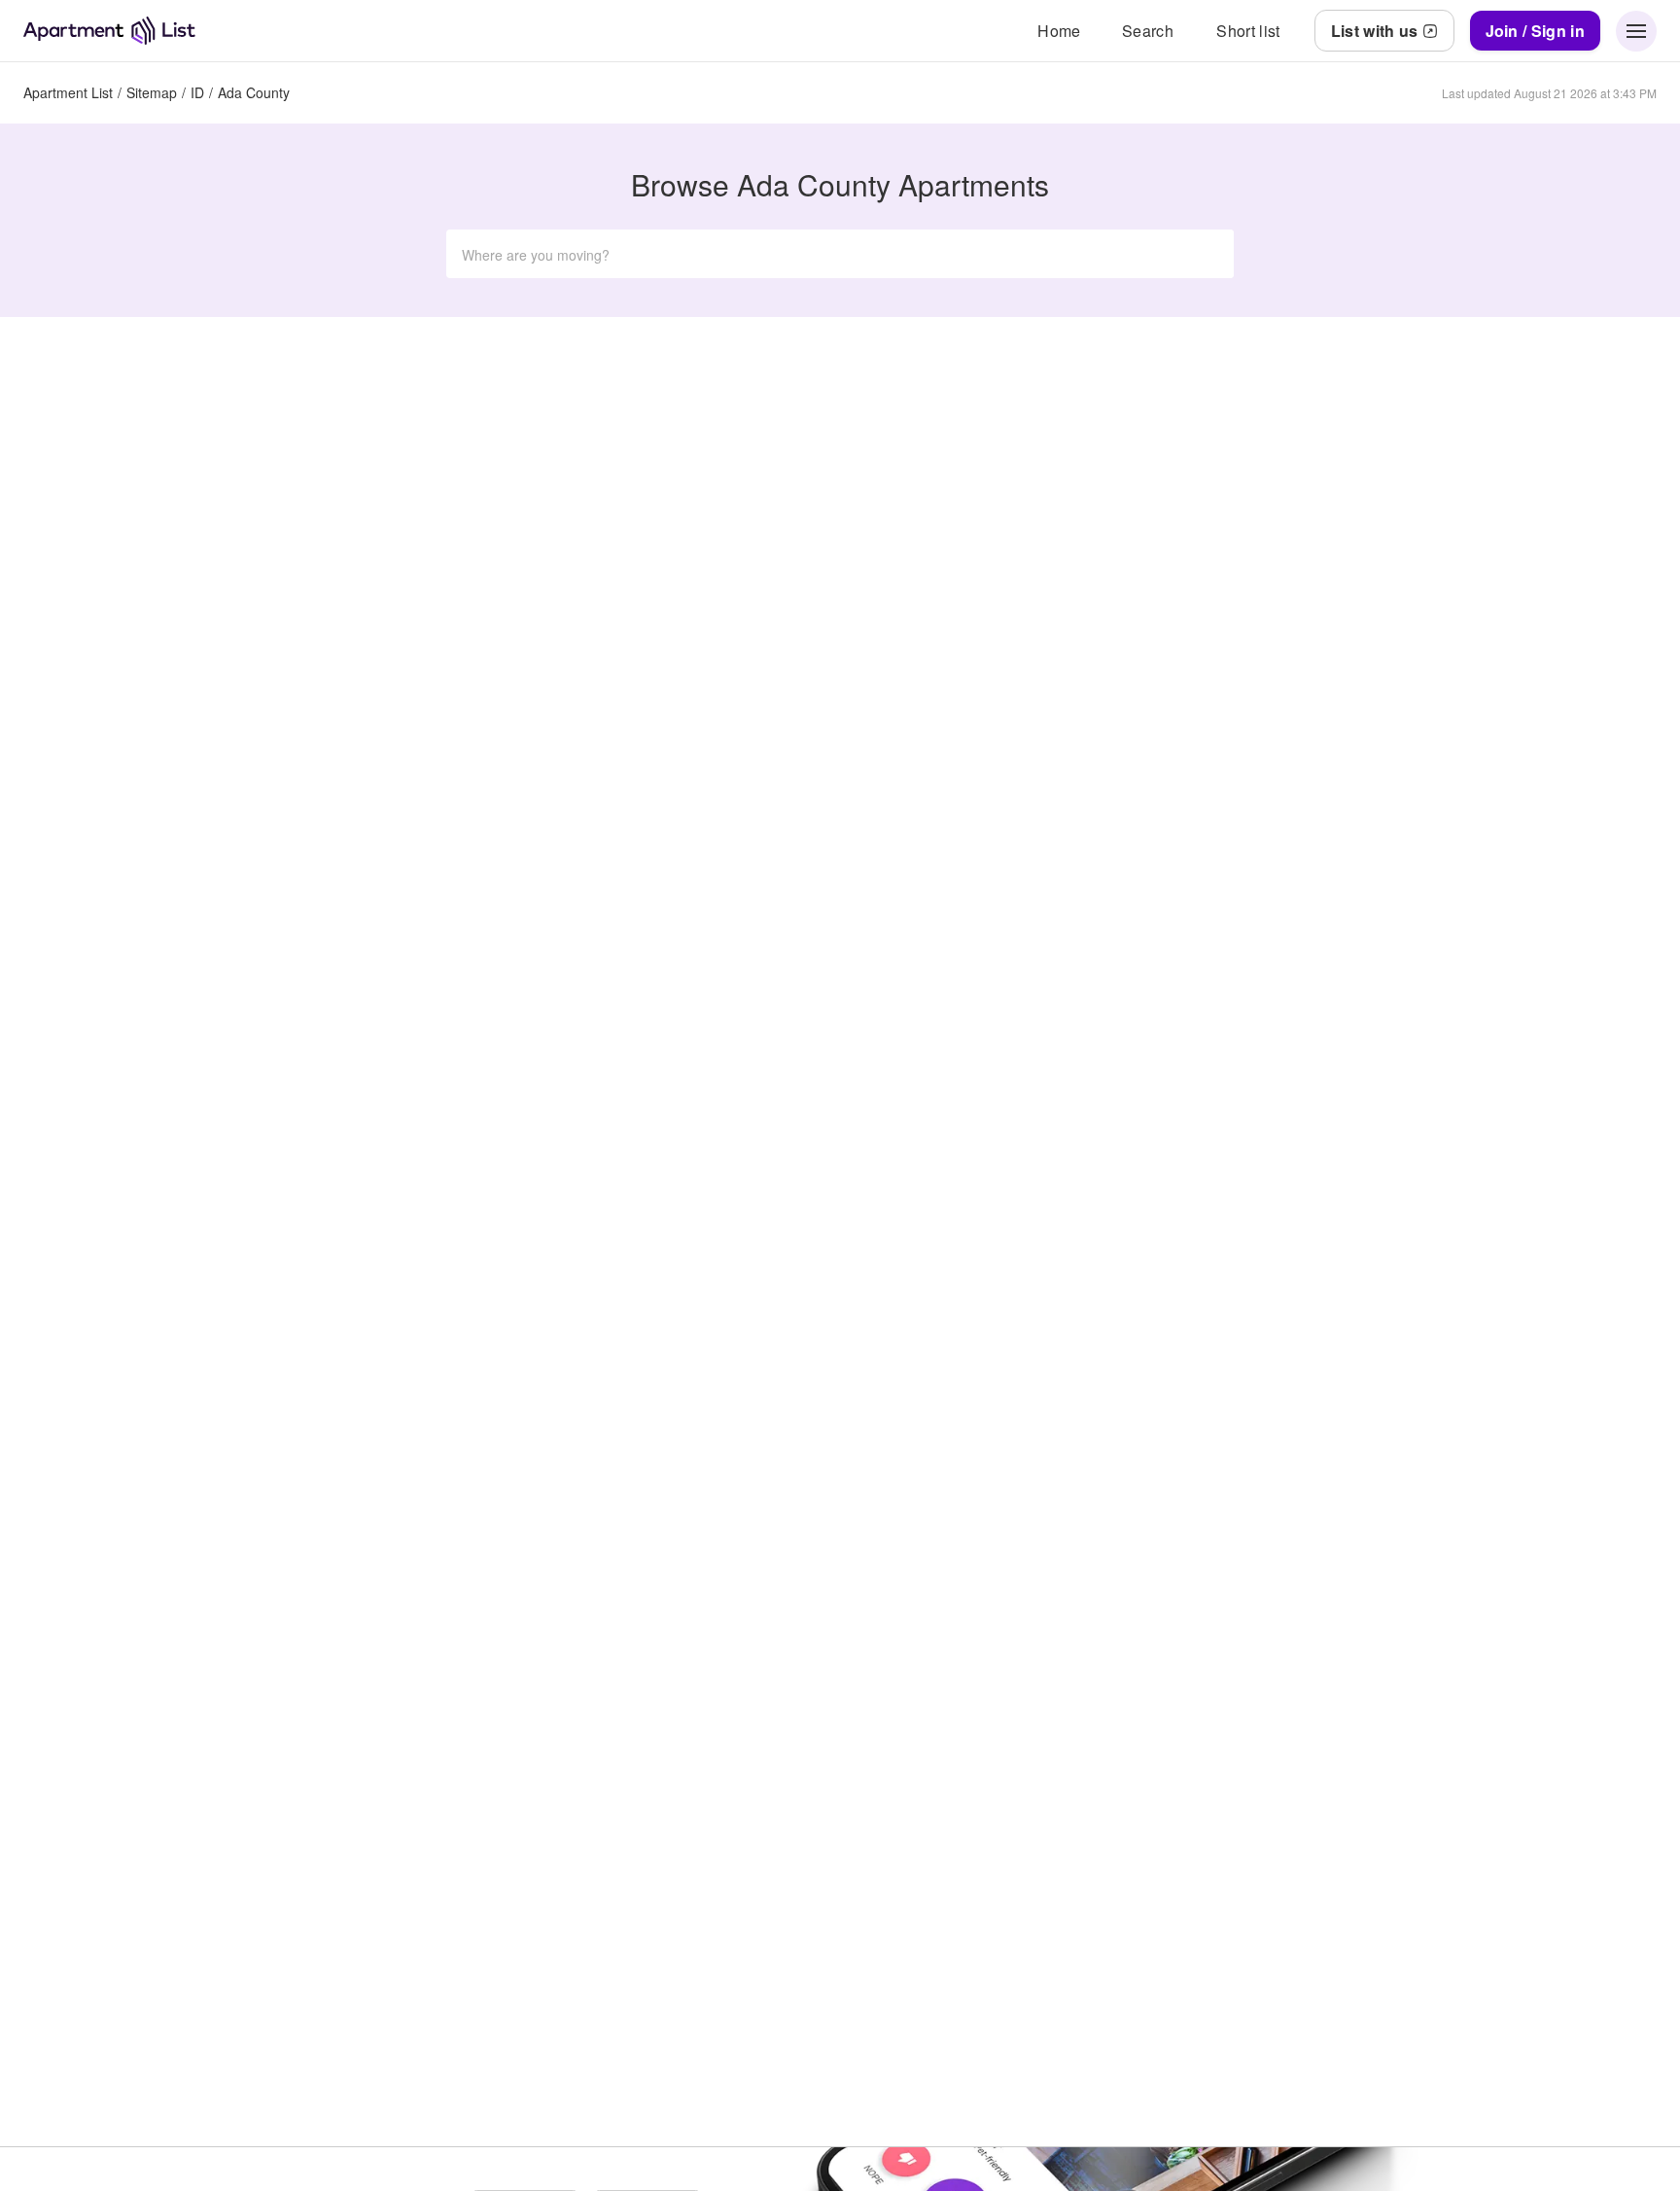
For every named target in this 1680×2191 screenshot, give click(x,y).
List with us (1375, 31)
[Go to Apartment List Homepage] (109, 31)
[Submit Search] (1207, 254)
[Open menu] (1636, 31)
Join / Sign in (1535, 31)
